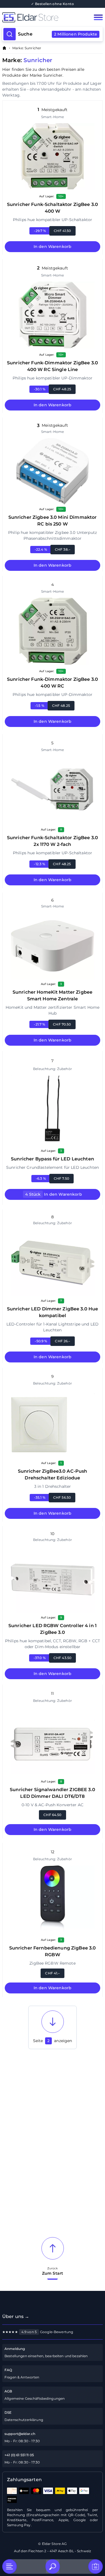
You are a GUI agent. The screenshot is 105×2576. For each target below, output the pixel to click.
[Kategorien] (10, 2566)
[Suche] (53, 2566)
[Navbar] (98, 17)
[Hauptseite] (42, 17)
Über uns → (16, 2316)
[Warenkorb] (95, 2566)
